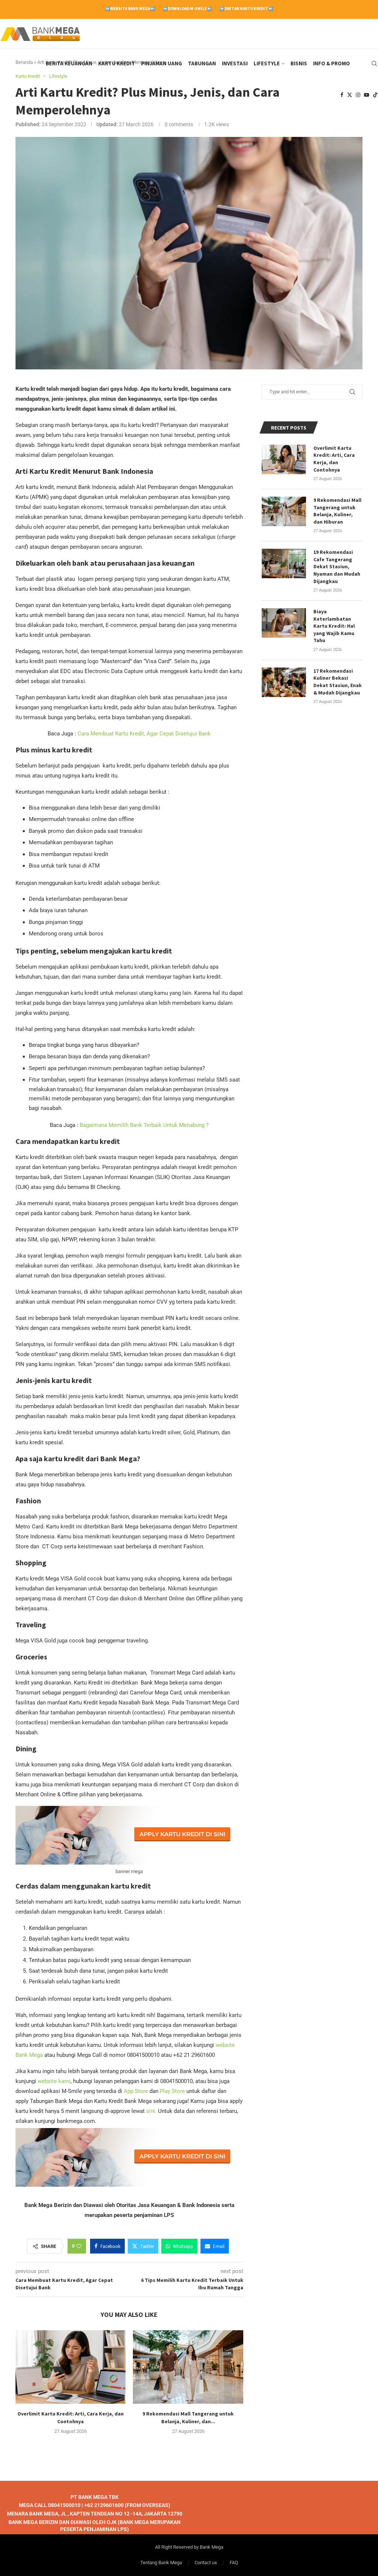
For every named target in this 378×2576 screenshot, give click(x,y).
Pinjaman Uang (161, 63)
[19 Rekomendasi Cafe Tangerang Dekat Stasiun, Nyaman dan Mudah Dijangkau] (284, 563)
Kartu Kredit (117, 63)
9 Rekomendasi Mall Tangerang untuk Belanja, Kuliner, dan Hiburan (337, 511)
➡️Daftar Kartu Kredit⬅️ (246, 8)
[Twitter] (350, 95)
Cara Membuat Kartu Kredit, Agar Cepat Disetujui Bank (144, 734)
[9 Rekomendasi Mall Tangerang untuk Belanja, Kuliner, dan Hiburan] (188, 2367)
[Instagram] (358, 95)
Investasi (235, 63)
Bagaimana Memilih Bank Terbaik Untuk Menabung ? (144, 1125)
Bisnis (299, 63)
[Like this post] (79, 2246)
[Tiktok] (375, 95)
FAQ (234, 2562)
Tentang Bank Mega (161, 2562)
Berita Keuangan (69, 63)
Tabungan (202, 63)
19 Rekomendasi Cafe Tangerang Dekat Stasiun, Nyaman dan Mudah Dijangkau (337, 566)
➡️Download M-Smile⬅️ (187, 8)
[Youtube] (367, 95)
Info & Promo (331, 63)
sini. (151, 2111)
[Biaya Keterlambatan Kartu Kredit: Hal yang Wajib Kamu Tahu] (284, 623)
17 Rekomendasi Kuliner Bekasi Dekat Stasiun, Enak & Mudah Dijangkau (338, 682)
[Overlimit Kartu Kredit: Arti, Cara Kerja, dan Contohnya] (71, 2367)
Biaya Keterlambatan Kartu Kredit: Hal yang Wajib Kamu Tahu (334, 626)
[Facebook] (342, 95)
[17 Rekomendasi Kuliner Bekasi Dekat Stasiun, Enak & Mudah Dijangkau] (284, 682)
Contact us (206, 2562)
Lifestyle (267, 63)
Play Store (172, 2091)
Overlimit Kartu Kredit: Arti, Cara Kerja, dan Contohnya (334, 459)
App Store (137, 2091)
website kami (54, 2081)
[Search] (374, 63)
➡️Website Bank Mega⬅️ (130, 8)
